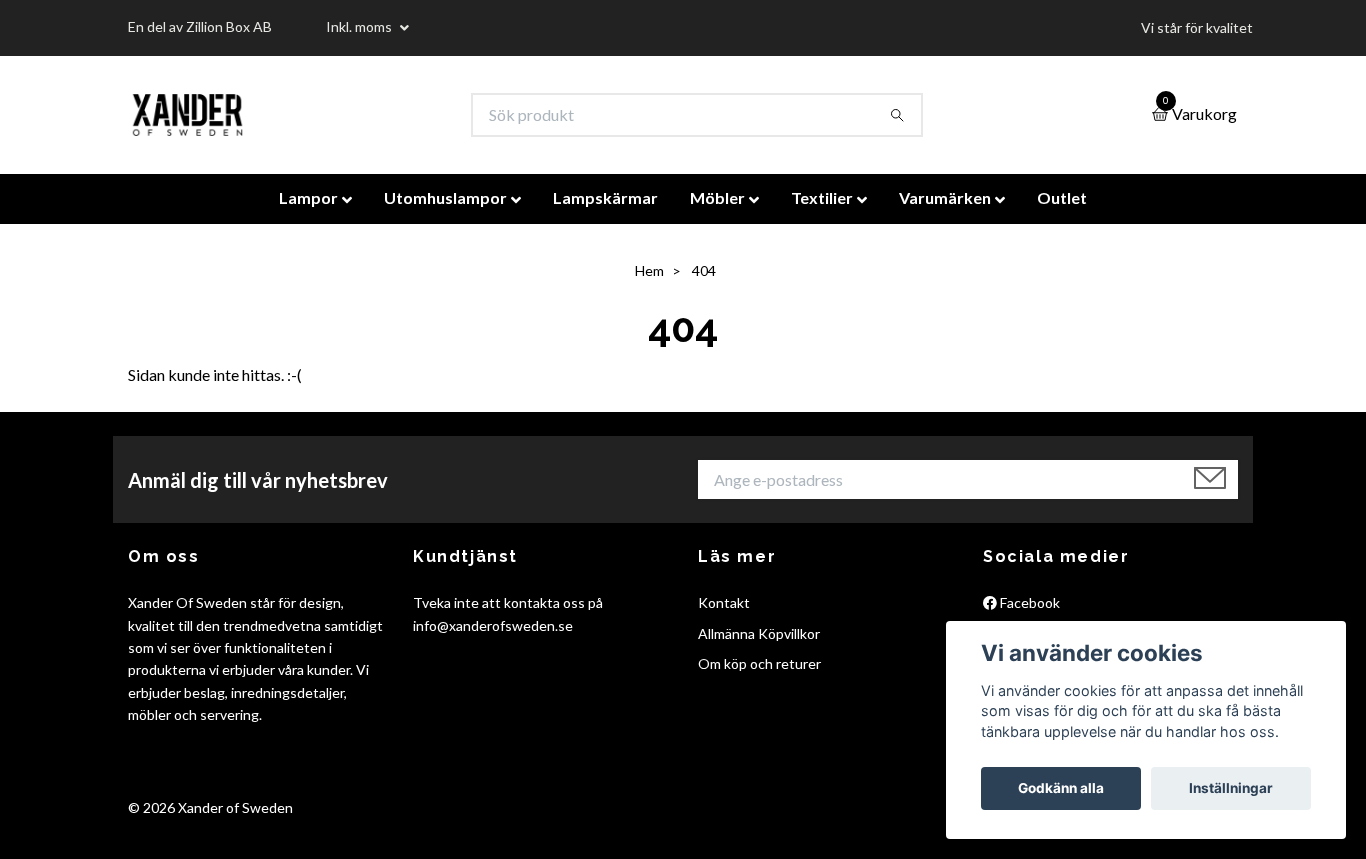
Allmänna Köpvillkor (759, 633)
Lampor (308, 197)
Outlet (1062, 197)
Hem (649, 270)
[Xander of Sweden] (187, 115)
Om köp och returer (759, 663)
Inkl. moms (360, 26)
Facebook (1028, 602)
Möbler (717, 197)
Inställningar (1231, 788)
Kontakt (724, 602)
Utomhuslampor (445, 197)
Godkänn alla (1061, 788)
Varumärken (945, 197)
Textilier (822, 197)
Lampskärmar (605, 197)
